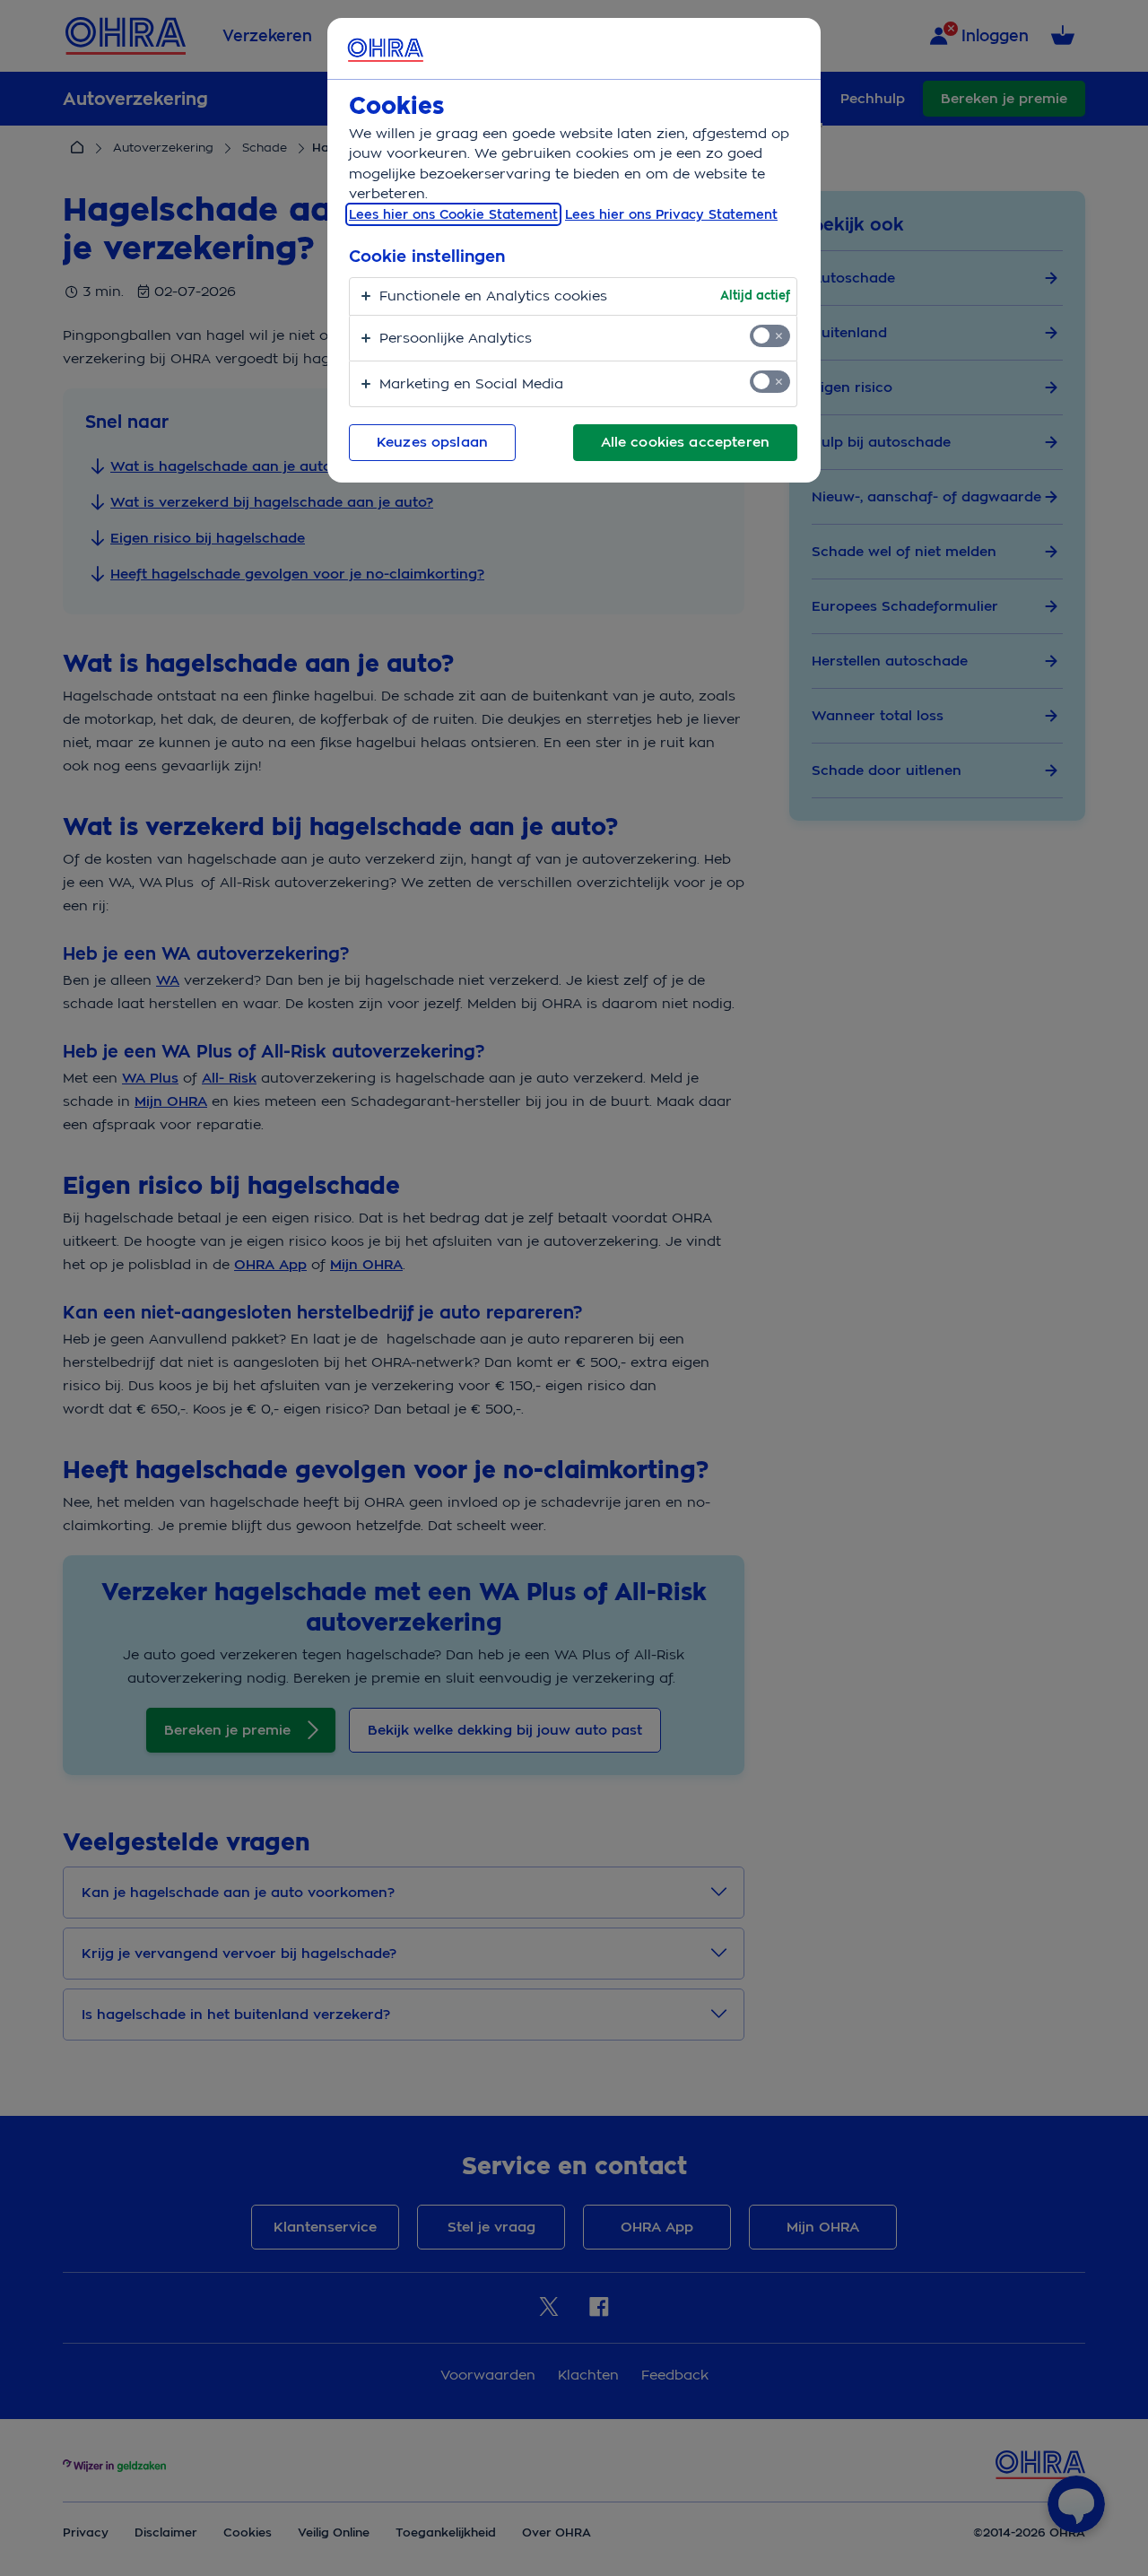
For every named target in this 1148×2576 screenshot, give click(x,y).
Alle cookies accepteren (685, 442)
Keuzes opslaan (432, 442)
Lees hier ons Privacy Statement (671, 214)
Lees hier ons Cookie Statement (453, 214)
